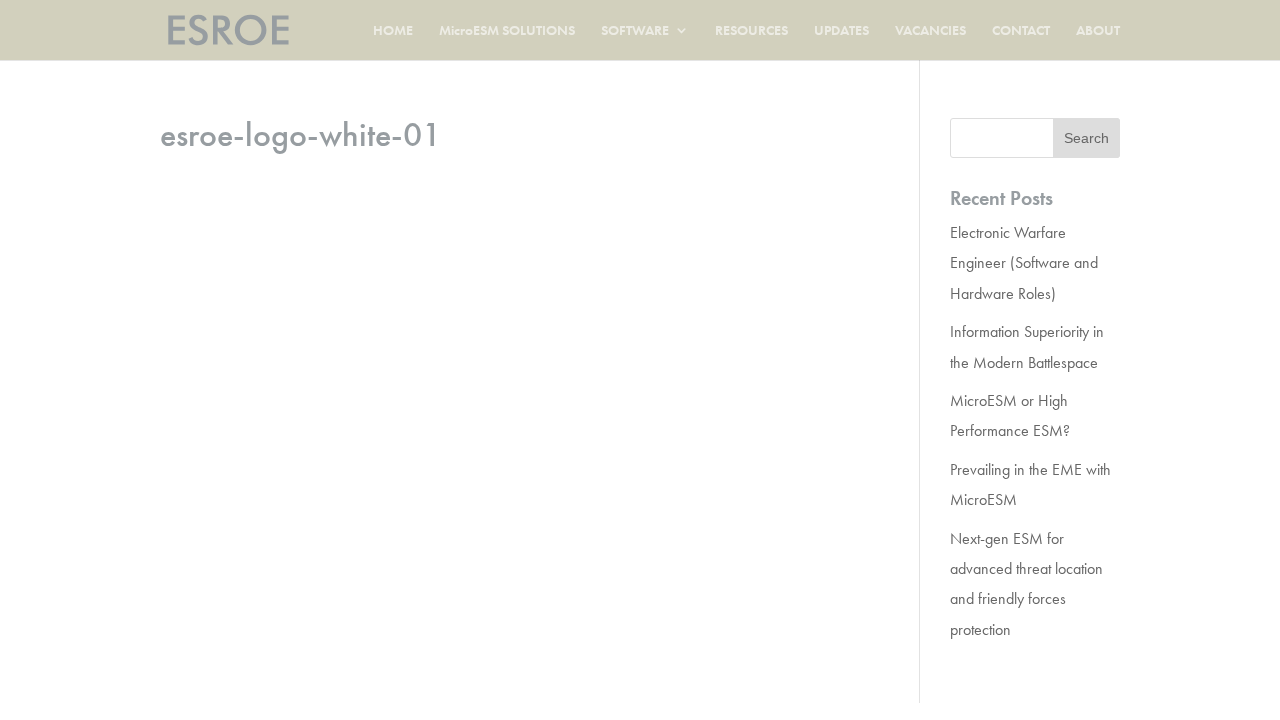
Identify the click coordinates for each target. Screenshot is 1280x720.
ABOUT (1098, 31)
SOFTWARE (635, 31)
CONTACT (1021, 31)
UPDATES (841, 31)
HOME (393, 31)
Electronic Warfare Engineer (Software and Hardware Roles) (1024, 263)
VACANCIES (930, 31)
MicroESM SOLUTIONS (507, 31)
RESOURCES (751, 31)
